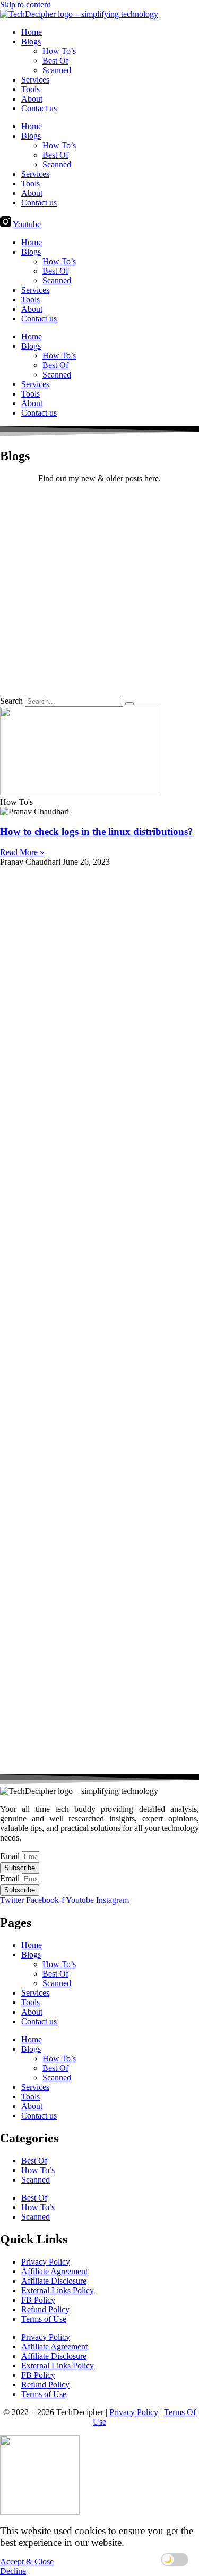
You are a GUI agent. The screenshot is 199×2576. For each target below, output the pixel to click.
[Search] (129, 704)
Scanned (57, 70)
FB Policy (38, 2300)
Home (32, 32)
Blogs (31, 42)
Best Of (55, 61)
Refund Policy (45, 2309)
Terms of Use (44, 2319)
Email (11, 1856)
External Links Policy (58, 2290)
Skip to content (25, 5)
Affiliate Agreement (54, 2271)
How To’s (59, 51)
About (32, 99)
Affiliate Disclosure (54, 2281)
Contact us (39, 108)
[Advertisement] (99, 591)
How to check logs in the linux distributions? (97, 832)
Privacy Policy (46, 2262)
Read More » (22, 852)
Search (11, 701)
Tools (31, 89)
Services (35, 80)
